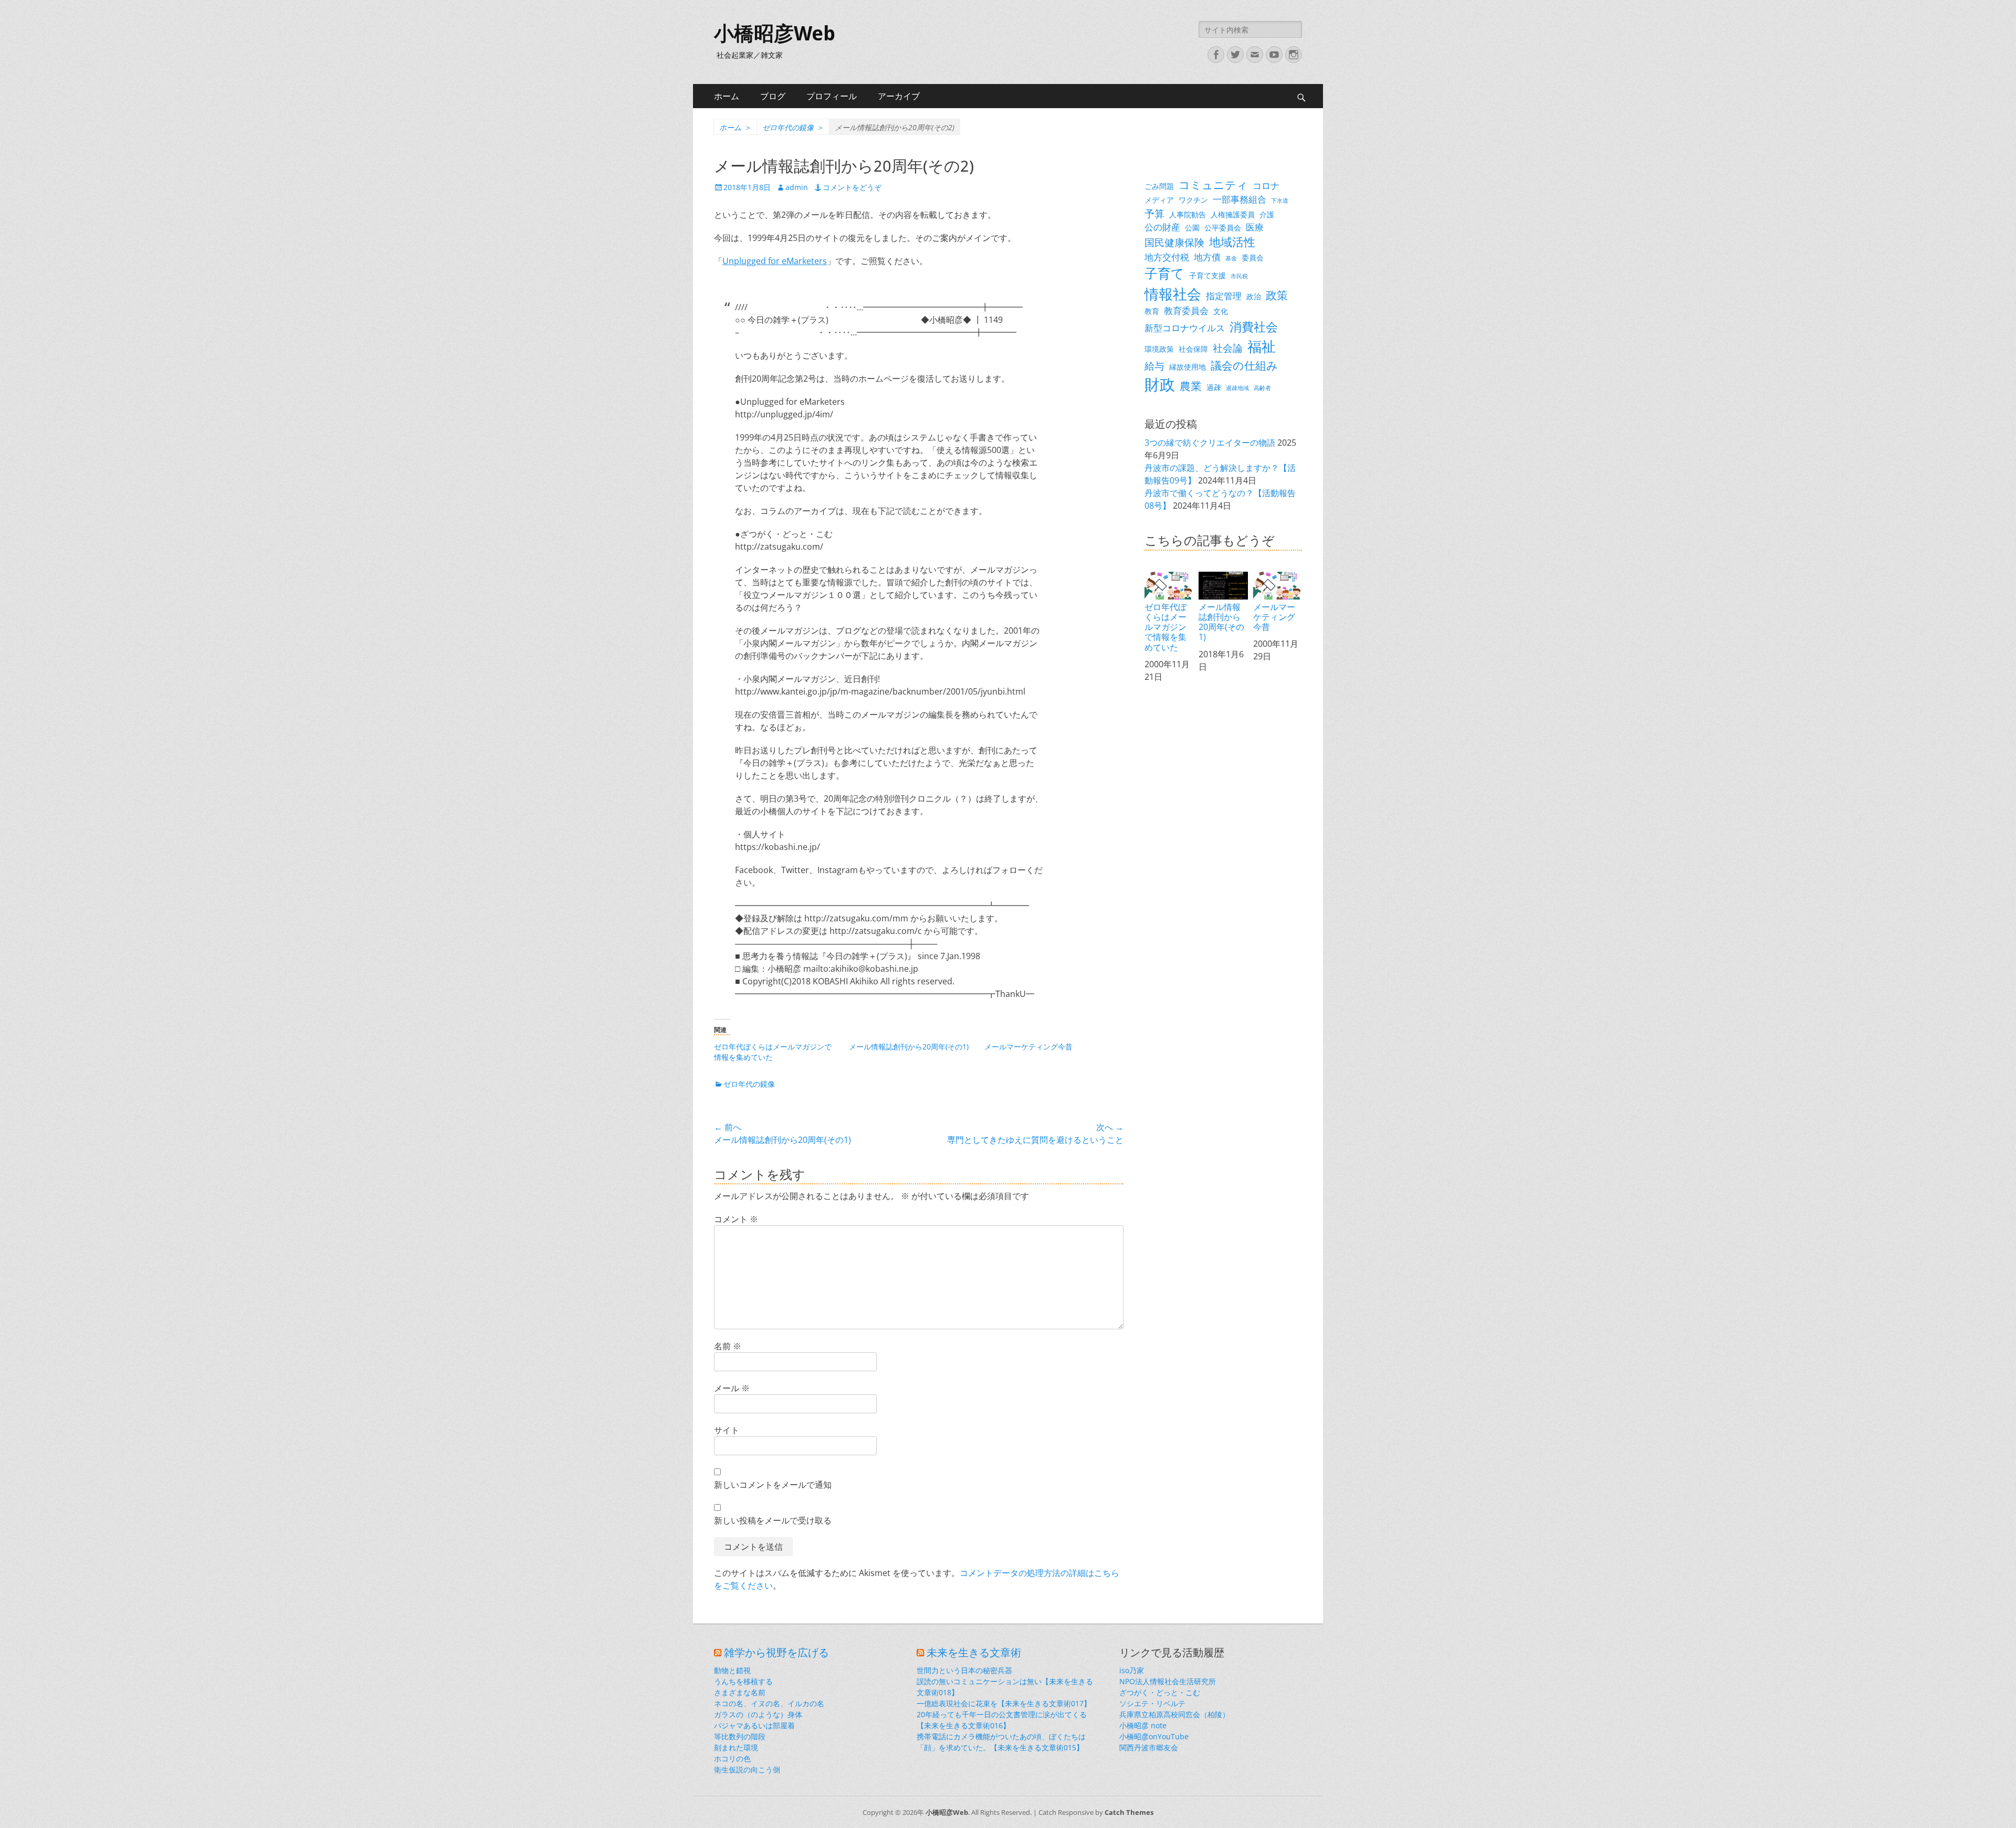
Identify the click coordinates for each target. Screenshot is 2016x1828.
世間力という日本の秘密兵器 (964, 1670)
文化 (1221, 311)
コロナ (1266, 186)
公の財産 (1162, 227)
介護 (1267, 214)
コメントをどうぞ (852, 187)
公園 (1192, 228)
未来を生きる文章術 (974, 1653)
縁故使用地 (1188, 367)
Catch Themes (1129, 1812)
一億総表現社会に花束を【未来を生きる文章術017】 (1004, 1703)
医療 (1255, 227)
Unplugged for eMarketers (775, 261)
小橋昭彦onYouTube (1154, 1736)
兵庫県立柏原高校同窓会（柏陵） (1174, 1714)
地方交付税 (1167, 257)
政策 (1277, 295)
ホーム (727, 96)
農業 (1191, 386)
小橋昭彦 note (1143, 1725)
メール (732, 1388)
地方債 (1207, 257)
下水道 (1280, 201)
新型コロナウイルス (1185, 328)
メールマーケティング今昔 (1028, 1047)
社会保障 (1193, 349)
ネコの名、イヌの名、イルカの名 (769, 1703)
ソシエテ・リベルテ (1152, 1703)
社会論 (1228, 348)
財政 (1160, 384)
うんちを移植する (743, 1681)
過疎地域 (1237, 388)
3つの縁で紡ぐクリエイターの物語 (1210, 443)
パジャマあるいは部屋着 (754, 1725)
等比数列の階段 (740, 1736)
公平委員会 (1223, 228)
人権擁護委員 (1233, 214)
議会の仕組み (1244, 365)
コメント (736, 1219)
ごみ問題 (1159, 186)
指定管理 (1224, 296)
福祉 (1262, 346)
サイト (727, 1430)
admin (797, 187)
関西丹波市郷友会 (1149, 1747)
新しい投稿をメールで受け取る (773, 1520)
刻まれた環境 (736, 1747)
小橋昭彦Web (775, 34)
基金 (1231, 258)
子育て (1164, 273)
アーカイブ (899, 96)
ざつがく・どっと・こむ (1160, 1692)
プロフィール (832, 96)
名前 (728, 1346)
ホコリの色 (732, 1758)
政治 (1254, 296)
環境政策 (1159, 349)
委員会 (1253, 258)
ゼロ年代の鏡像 (793, 127)
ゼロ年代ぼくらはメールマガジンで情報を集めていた (1165, 627)
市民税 (1239, 276)
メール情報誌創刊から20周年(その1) (909, 1047)
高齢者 (1262, 388)
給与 (1154, 366)
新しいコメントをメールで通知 (773, 1485)
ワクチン (1193, 200)
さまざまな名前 (740, 1692)
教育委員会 (1186, 311)
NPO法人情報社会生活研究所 (1168, 1681)
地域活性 (1232, 242)
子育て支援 (1207, 275)
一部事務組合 (1240, 199)
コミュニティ (1213, 185)
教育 (1152, 311)
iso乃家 (1132, 1670)
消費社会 (1254, 327)
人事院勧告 (1188, 214)
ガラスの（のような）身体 (758, 1714)
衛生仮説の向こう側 (747, 1769)
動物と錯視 (732, 1670)
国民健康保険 (1174, 242)
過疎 (1214, 387)
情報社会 (1173, 294)
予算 (1154, 213)
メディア (1159, 200)
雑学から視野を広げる (776, 1653)
